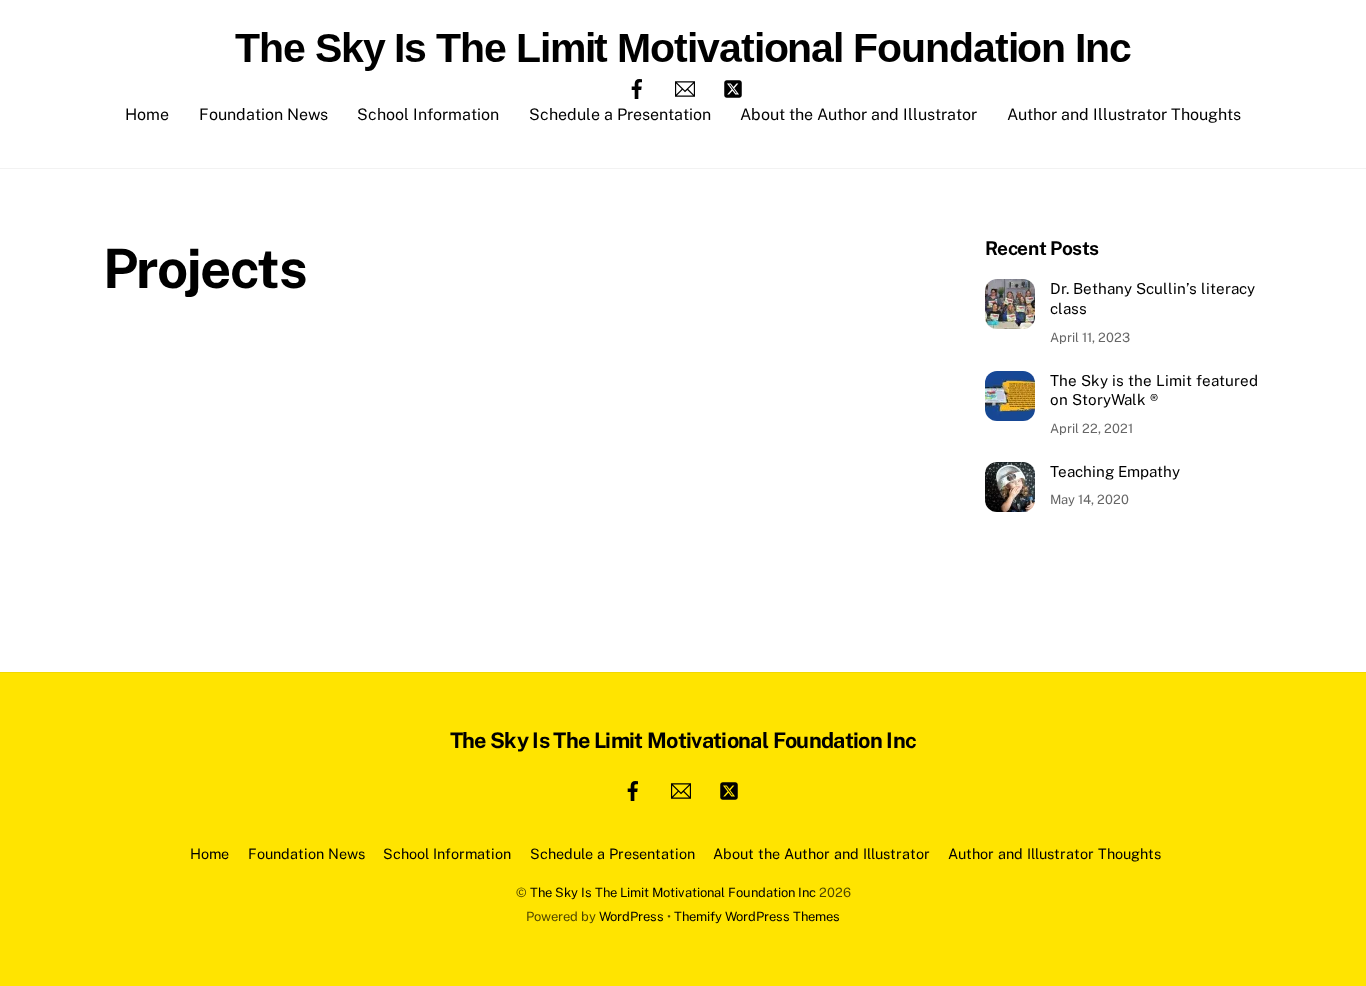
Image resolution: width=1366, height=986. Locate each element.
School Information (428, 114)
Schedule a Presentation (620, 114)
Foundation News (263, 114)
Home (147, 114)
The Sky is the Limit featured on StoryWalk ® (1154, 390)
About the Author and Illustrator (858, 114)
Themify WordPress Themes (757, 916)
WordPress (631, 916)
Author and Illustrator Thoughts (1124, 114)
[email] (685, 87)
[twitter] (733, 87)
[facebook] (637, 87)
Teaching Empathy (1115, 471)
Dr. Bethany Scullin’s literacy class (1152, 298)
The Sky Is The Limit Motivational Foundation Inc (673, 892)
